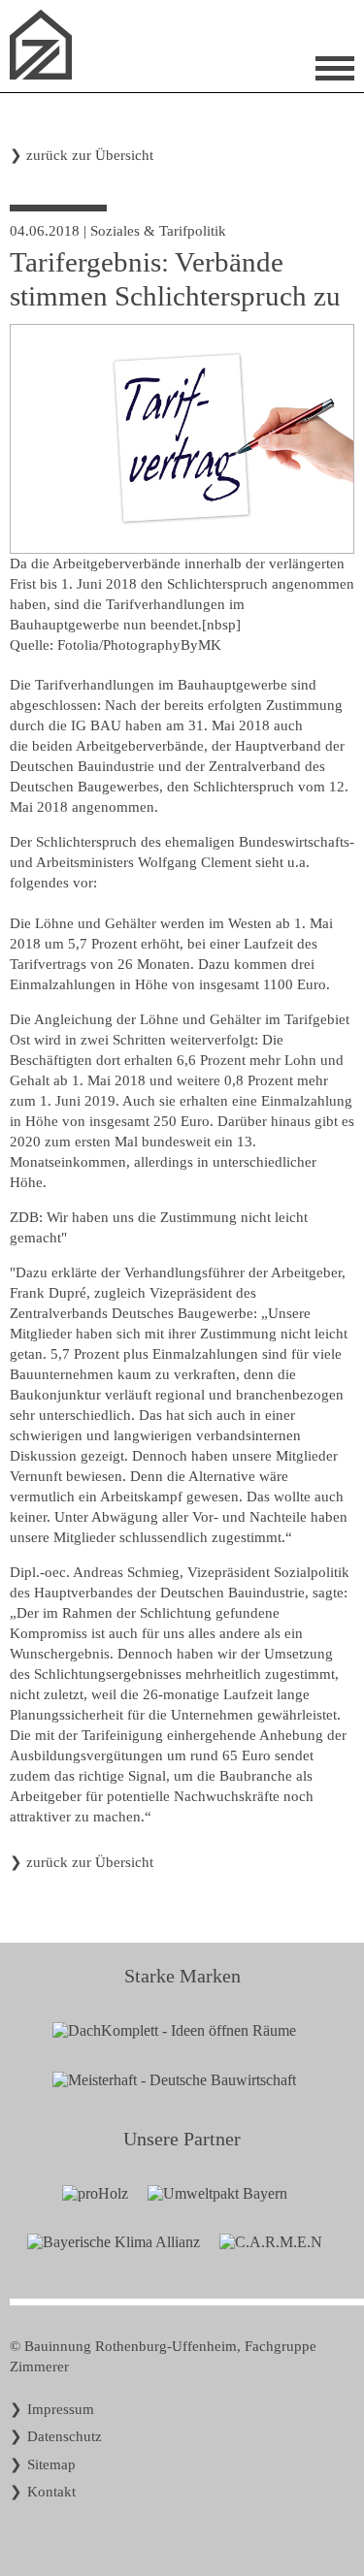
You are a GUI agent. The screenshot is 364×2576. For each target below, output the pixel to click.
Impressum (61, 2409)
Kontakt (51, 2492)
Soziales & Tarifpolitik (158, 231)
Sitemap (51, 2464)
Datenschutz (65, 2436)
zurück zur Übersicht (90, 155)
